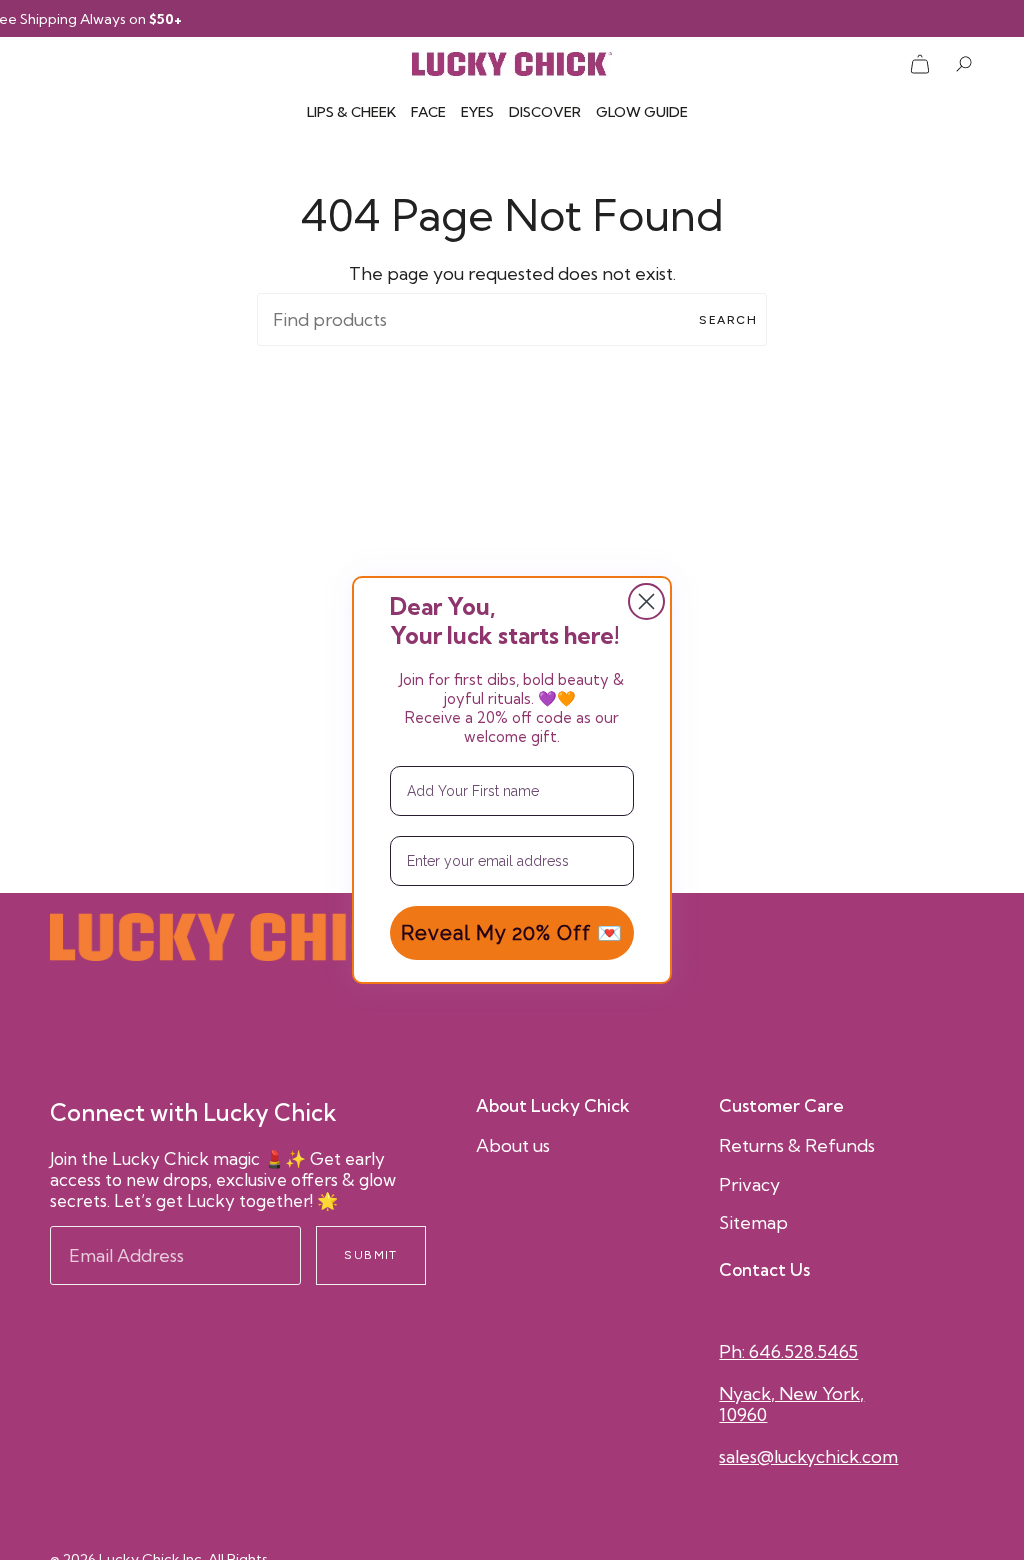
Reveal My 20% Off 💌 (512, 933)
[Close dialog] (646, 601)
